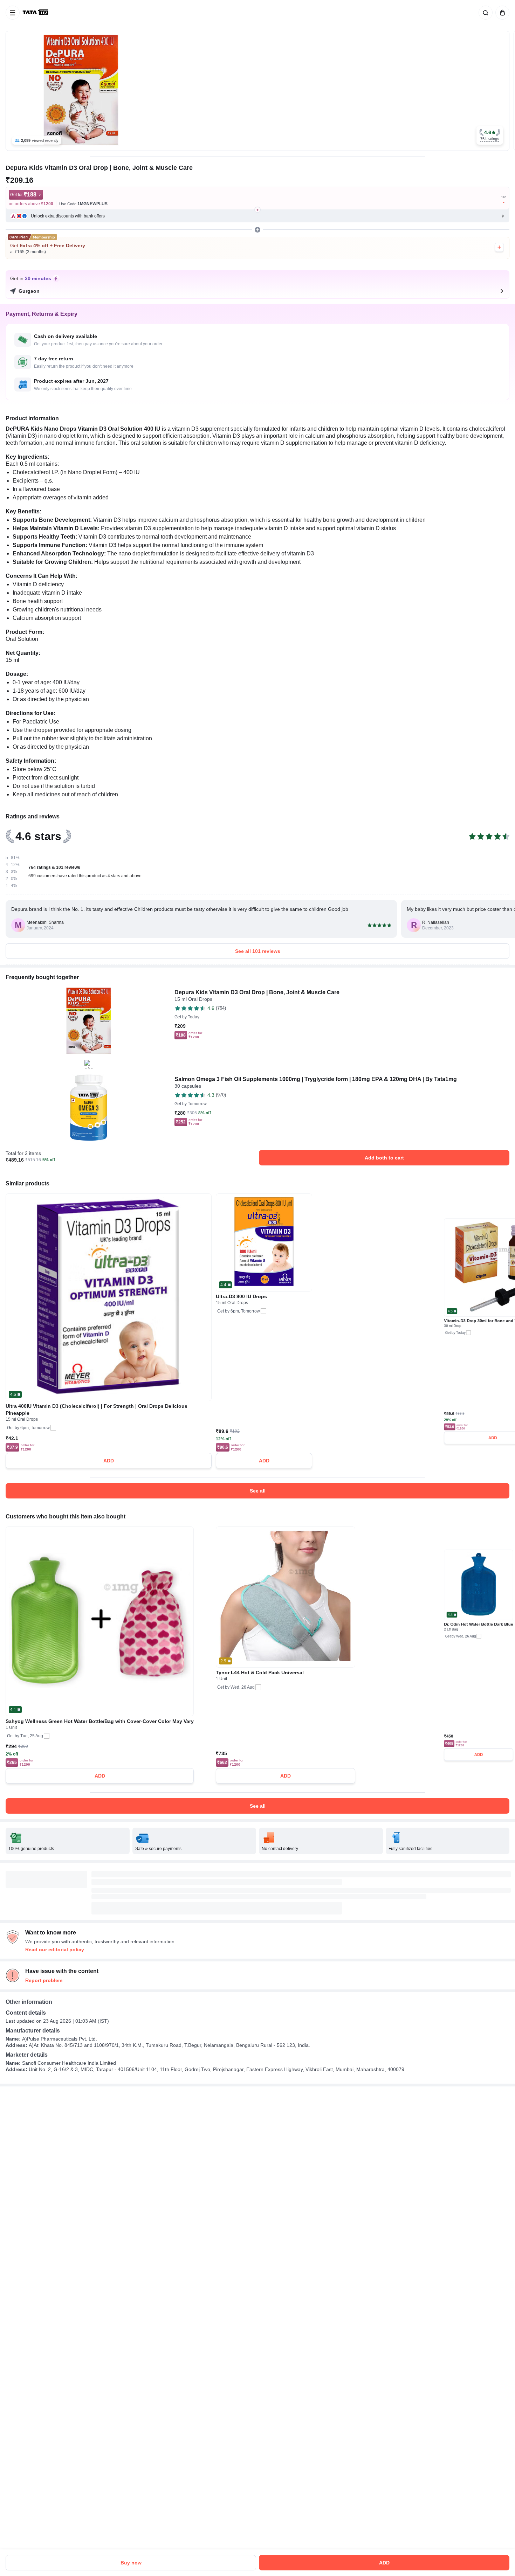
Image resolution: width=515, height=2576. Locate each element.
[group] (257, 91)
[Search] (484, 13)
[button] (490, 135)
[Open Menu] (13, 13)
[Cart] (501, 13)
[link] (36, 13)
